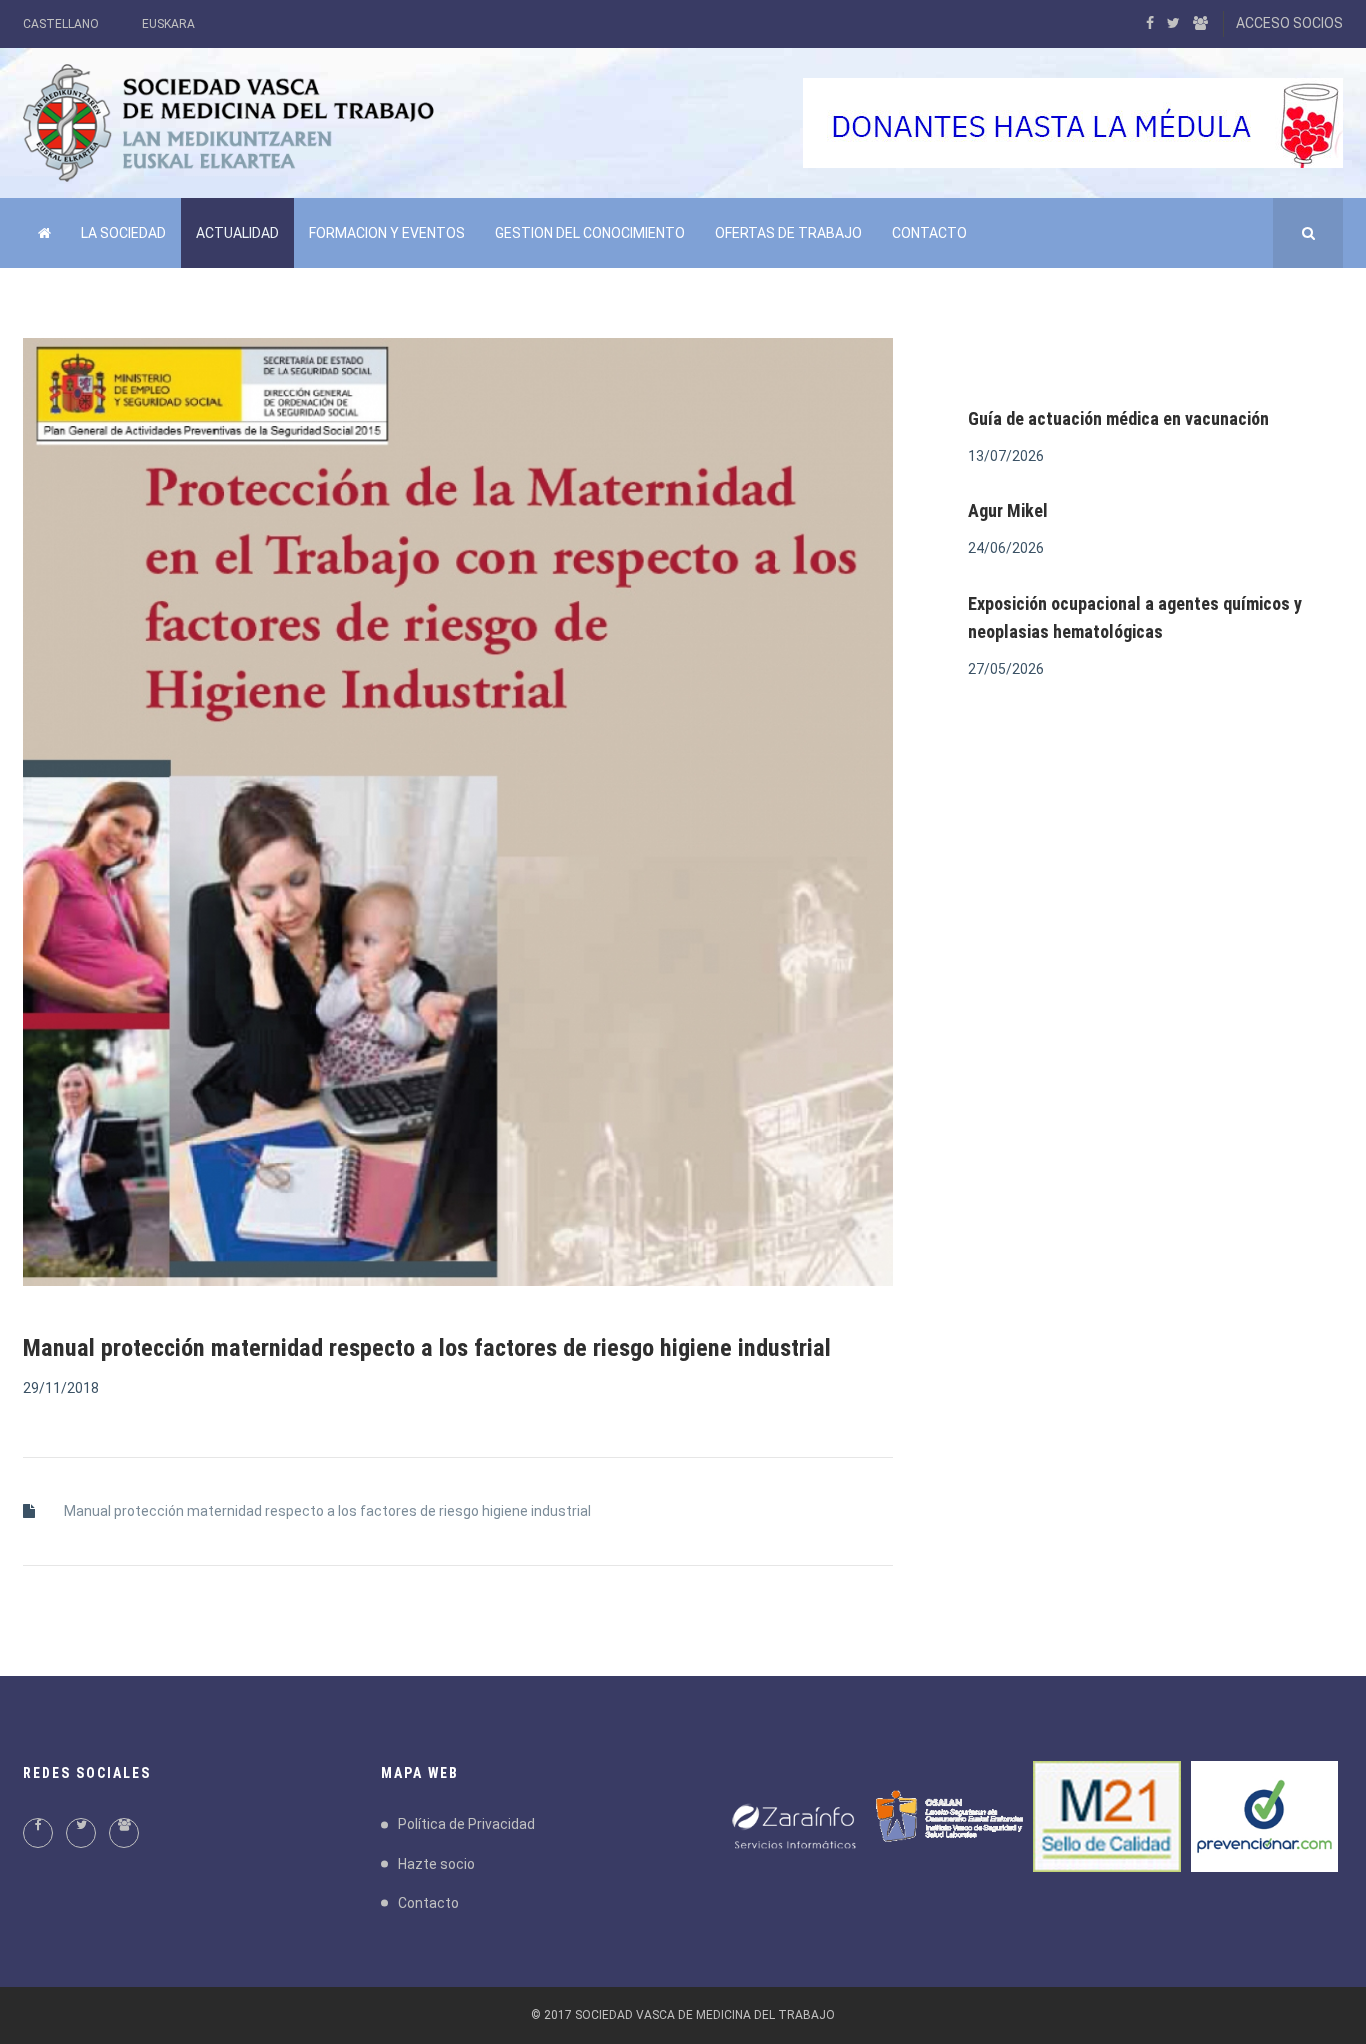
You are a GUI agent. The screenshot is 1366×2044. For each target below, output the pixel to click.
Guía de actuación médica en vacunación (1118, 418)
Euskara (168, 24)
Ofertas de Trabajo (788, 233)
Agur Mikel (1008, 510)
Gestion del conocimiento (590, 233)
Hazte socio (436, 1864)
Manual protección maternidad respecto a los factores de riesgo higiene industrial (327, 1511)
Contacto (929, 233)
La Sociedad (123, 233)
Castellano (61, 24)
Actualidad (237, 233)
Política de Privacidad (466, 1824)
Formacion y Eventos (387, 233)
